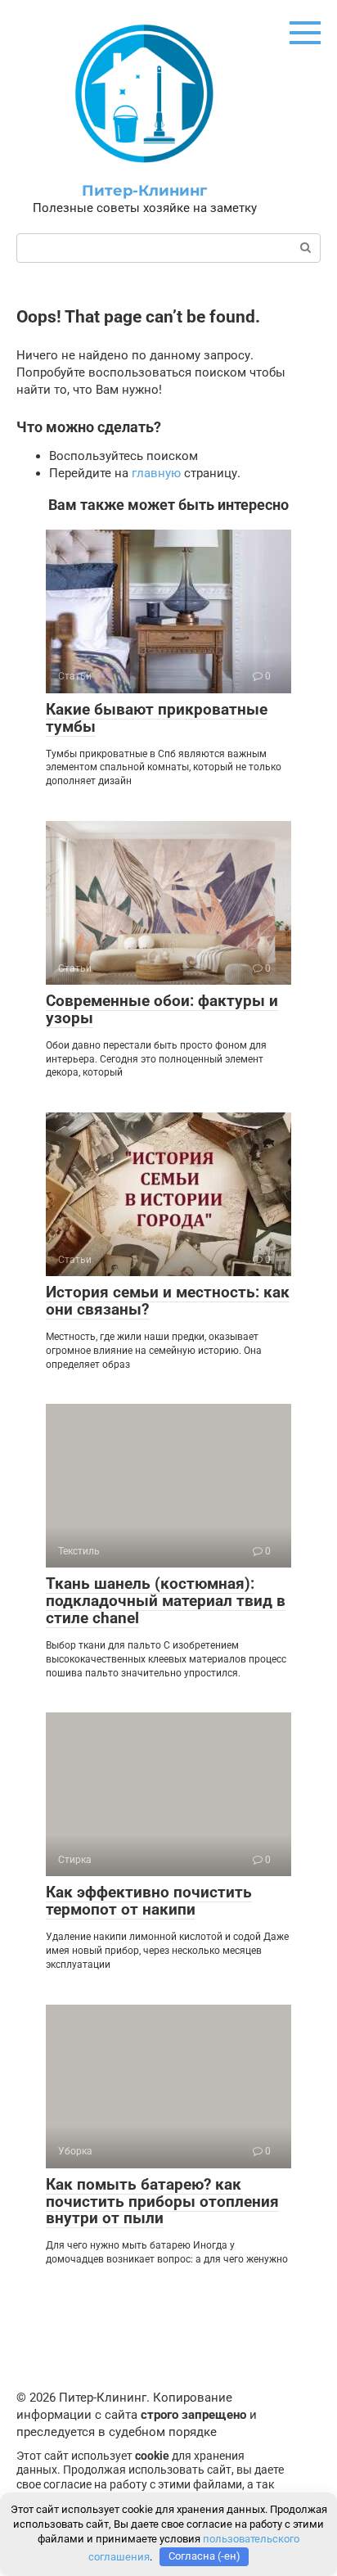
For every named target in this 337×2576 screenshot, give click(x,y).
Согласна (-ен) (204, 2556)
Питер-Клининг (144, 191)
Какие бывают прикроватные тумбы (157, 718)
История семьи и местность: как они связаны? (168, 1301)
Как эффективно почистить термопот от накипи (149, 1901)
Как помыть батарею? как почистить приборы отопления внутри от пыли (162, 2202)
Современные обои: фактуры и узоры (162, 1009)
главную (156, 473)
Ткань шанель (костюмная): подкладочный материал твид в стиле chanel (166, 1601)
